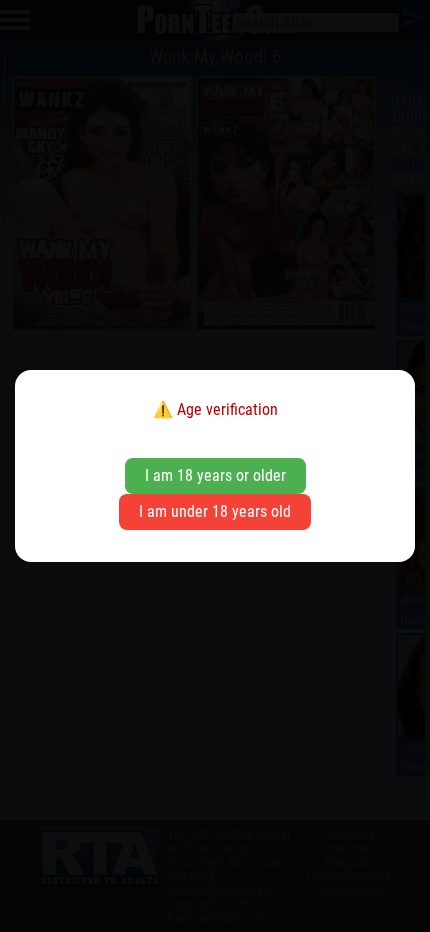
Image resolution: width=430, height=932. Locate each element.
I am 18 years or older (215, 475)
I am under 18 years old (215, 511)
